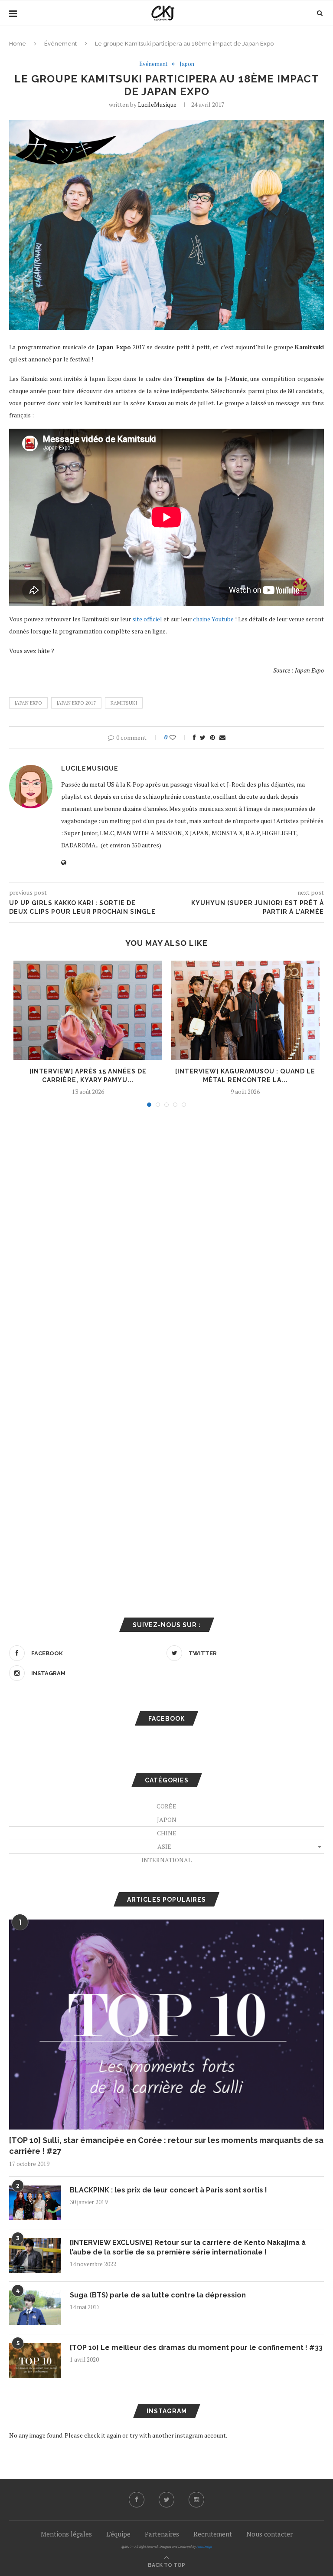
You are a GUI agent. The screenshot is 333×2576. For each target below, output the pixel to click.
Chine (167, 1833)
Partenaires (162, 2534)
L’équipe (118, 2534)
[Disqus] (166, 1231)
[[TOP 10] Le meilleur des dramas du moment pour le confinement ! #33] (35, 2360)
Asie (164, 1846)
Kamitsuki (124, 703)
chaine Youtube (213, 619)
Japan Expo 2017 (76, 703)
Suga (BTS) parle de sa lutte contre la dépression (158, 2295)
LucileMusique (157, 104)
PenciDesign (204, 2547)
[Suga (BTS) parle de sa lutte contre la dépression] (35, 2308)
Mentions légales (66, 2534)
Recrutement (213, 2534)
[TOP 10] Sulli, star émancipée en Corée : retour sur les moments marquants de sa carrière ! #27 (166, 2146)
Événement (60, 44)
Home (18, 44)
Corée (166, 1806)
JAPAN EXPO (28, 703)
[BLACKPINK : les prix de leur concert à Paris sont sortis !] (35, 2203)
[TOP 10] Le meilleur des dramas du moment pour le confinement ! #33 (196, 2348)
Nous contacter (269, 2534)
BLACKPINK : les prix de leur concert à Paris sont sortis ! (168, 2190)
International (166, 1860)
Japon (187, 64)
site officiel (147, 619)
